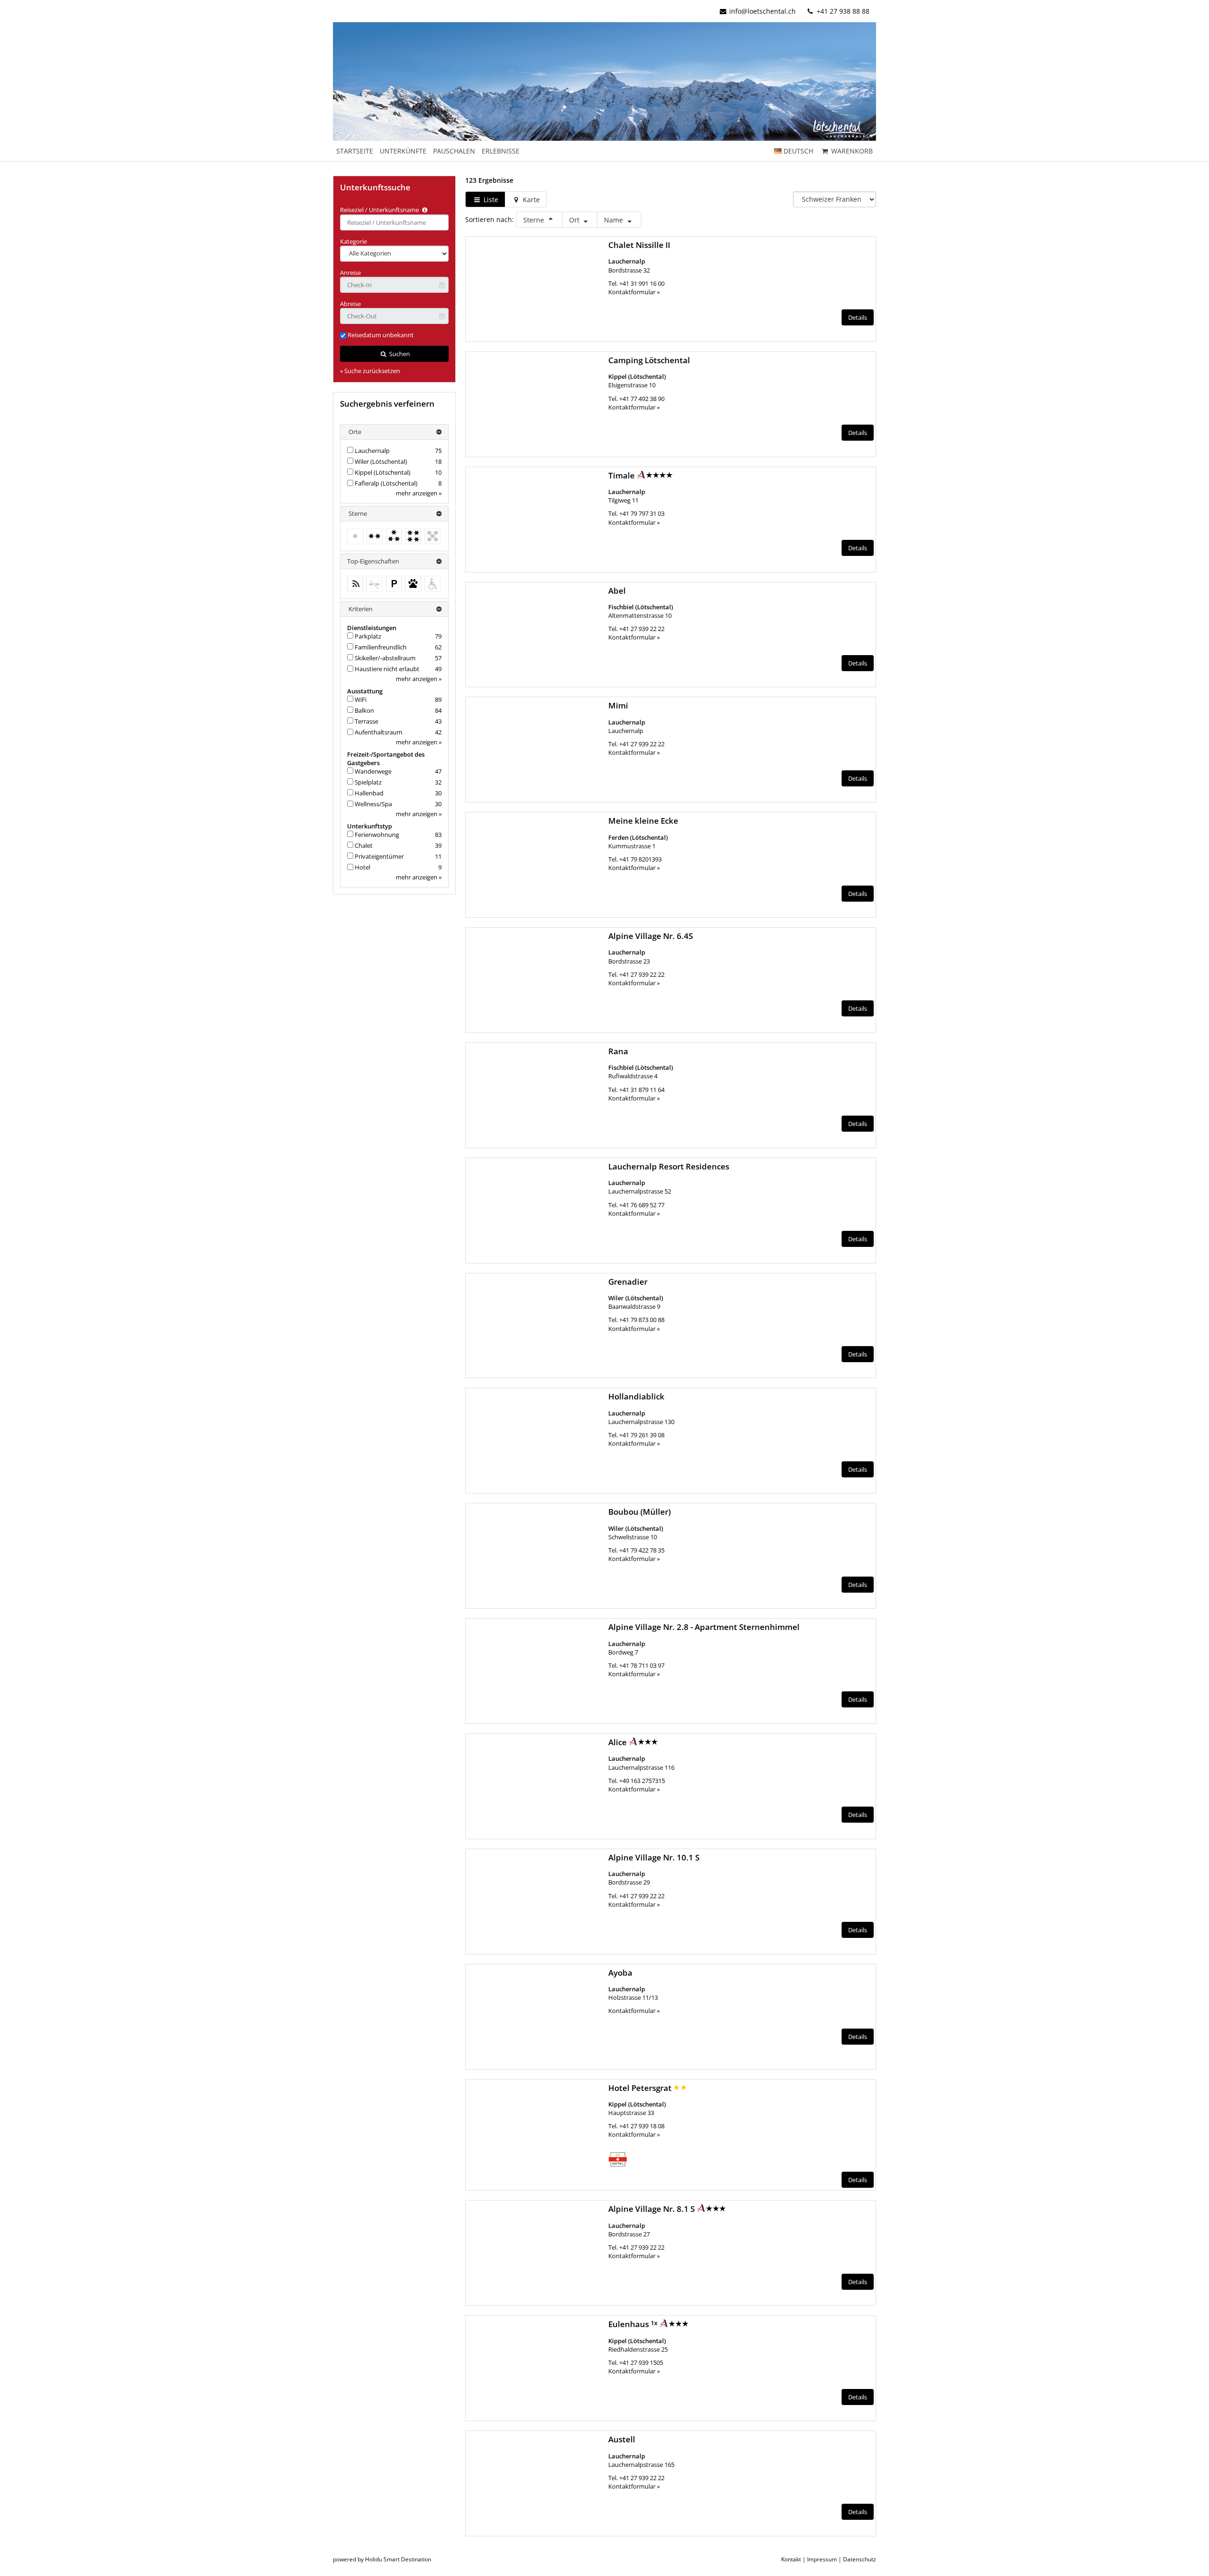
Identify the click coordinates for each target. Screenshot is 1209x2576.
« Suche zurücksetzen (370, 371)
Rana (618, 1051)
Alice (618, 1742)
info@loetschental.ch (762, 11)
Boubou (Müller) (639, 1512)
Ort (575, 220)
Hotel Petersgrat (641, 2088)
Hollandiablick (636, 1396)
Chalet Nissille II (639, 245)
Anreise (350, 273)
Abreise (350, 304)
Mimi (618, 705)
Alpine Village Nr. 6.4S (651, 936)
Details (858, 317)
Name (614, 220)
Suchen (399, 354)
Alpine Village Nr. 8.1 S (652, 2209)
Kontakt (791, 2559)
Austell (622, 2439)
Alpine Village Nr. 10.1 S (654, 1857)
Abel (617, 591)
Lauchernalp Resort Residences (669, 1166)
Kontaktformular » (634, 292)
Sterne (535, 220)
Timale (622, 475)
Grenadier (628, 1282)
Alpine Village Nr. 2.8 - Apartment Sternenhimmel (704, 1627)
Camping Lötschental (649, 360)
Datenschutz (860, 2559)
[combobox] (394, 222)
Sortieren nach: (490, 219)
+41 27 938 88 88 (842, 11)
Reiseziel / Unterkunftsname (380, 210)
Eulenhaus (630, 2324)
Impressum (822, 2559)
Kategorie (353, 241)
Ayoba (620, 1973)
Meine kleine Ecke (643, 821)
